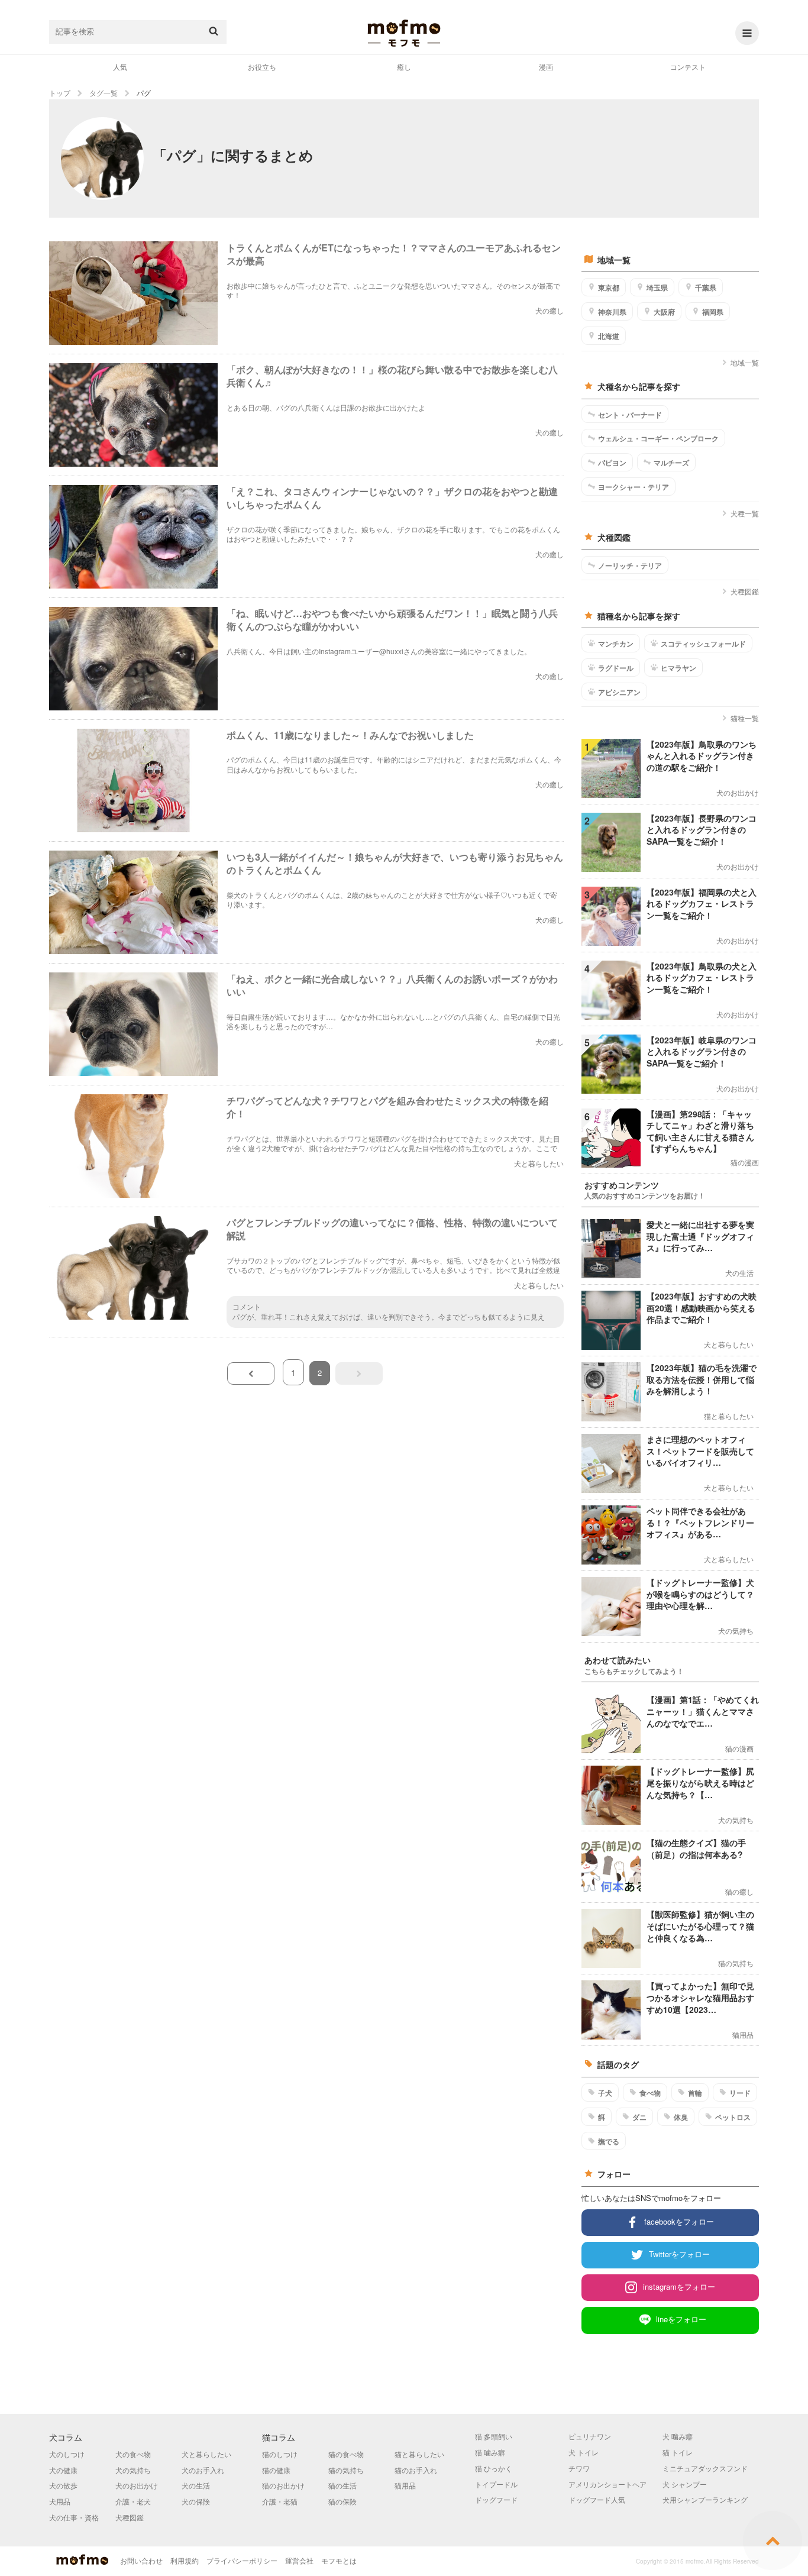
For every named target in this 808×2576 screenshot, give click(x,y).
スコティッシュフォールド (703, 644)
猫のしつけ (280, 2454)
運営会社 (299, 2560)
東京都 (609, 287)
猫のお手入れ (416, 2470)
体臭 (681, 2117)
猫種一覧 (745, 718)
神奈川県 (612, 312)
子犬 (605, 2093)
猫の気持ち (346, 2470)
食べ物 (650, 2093)
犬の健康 (63, 2470)
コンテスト (688, 67)
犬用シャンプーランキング (705, 2499)
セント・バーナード (630, 415)
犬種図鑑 (745, 591)
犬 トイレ (584, 2452)
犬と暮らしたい (206, 2454)
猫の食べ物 (346, 2454)
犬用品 (60, 2501)
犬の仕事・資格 (74, 2517)
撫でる (609, 2141)
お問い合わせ (141, 2560)
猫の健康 (276, 2470)
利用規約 (185, 2560)
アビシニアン (619, 692)
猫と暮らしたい (419, 2454)
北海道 (609, 336)
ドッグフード (496, 2499)
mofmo (404, 33)
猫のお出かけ (283, 2485)
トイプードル (496, 2484)
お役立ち (262, 67)
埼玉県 (657, 287)
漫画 (546, 67)
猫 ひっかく (494, 2468)
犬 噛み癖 (678, 2436)
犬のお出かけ (137, 2485)
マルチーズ (671, 463)
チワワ (579, 2468)
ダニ (639, 2117)
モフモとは (339, 2560)
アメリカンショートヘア (607, 2484)
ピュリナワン (590, 2436)
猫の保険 (342, 2501)
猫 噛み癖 (490, 2452)
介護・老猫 (280, 2501)
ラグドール (616, 668)
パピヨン (612, 463)
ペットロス (733, 2117)
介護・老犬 (133, 2501)
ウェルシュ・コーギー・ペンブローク (658, 438)
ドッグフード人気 (597, 2499)
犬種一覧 (745, 513)
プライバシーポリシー (242, 2560)
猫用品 (405, 2485)
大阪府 (664, 312)
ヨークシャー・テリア (634, 487)
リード (740, 2093)
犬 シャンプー (685, 2484)
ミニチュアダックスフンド (705, 2468)
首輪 (695, 2093)
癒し (404, 67)
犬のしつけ (67, 2454)
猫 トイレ (678, 2452)
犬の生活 (196, 2485)
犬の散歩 (63, 2485)
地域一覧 (745, 362)
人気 (120, 67)
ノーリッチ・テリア (630, 565)
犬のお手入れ (203, 2470)
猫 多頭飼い (494, 2436)
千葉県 (706, 287)
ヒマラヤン (678, 668)
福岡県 (713, 312)
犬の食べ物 (133, 2454)
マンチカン (616, 644)
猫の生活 (342, 2485)
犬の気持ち (133, 2470)
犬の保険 (196, 2501)
